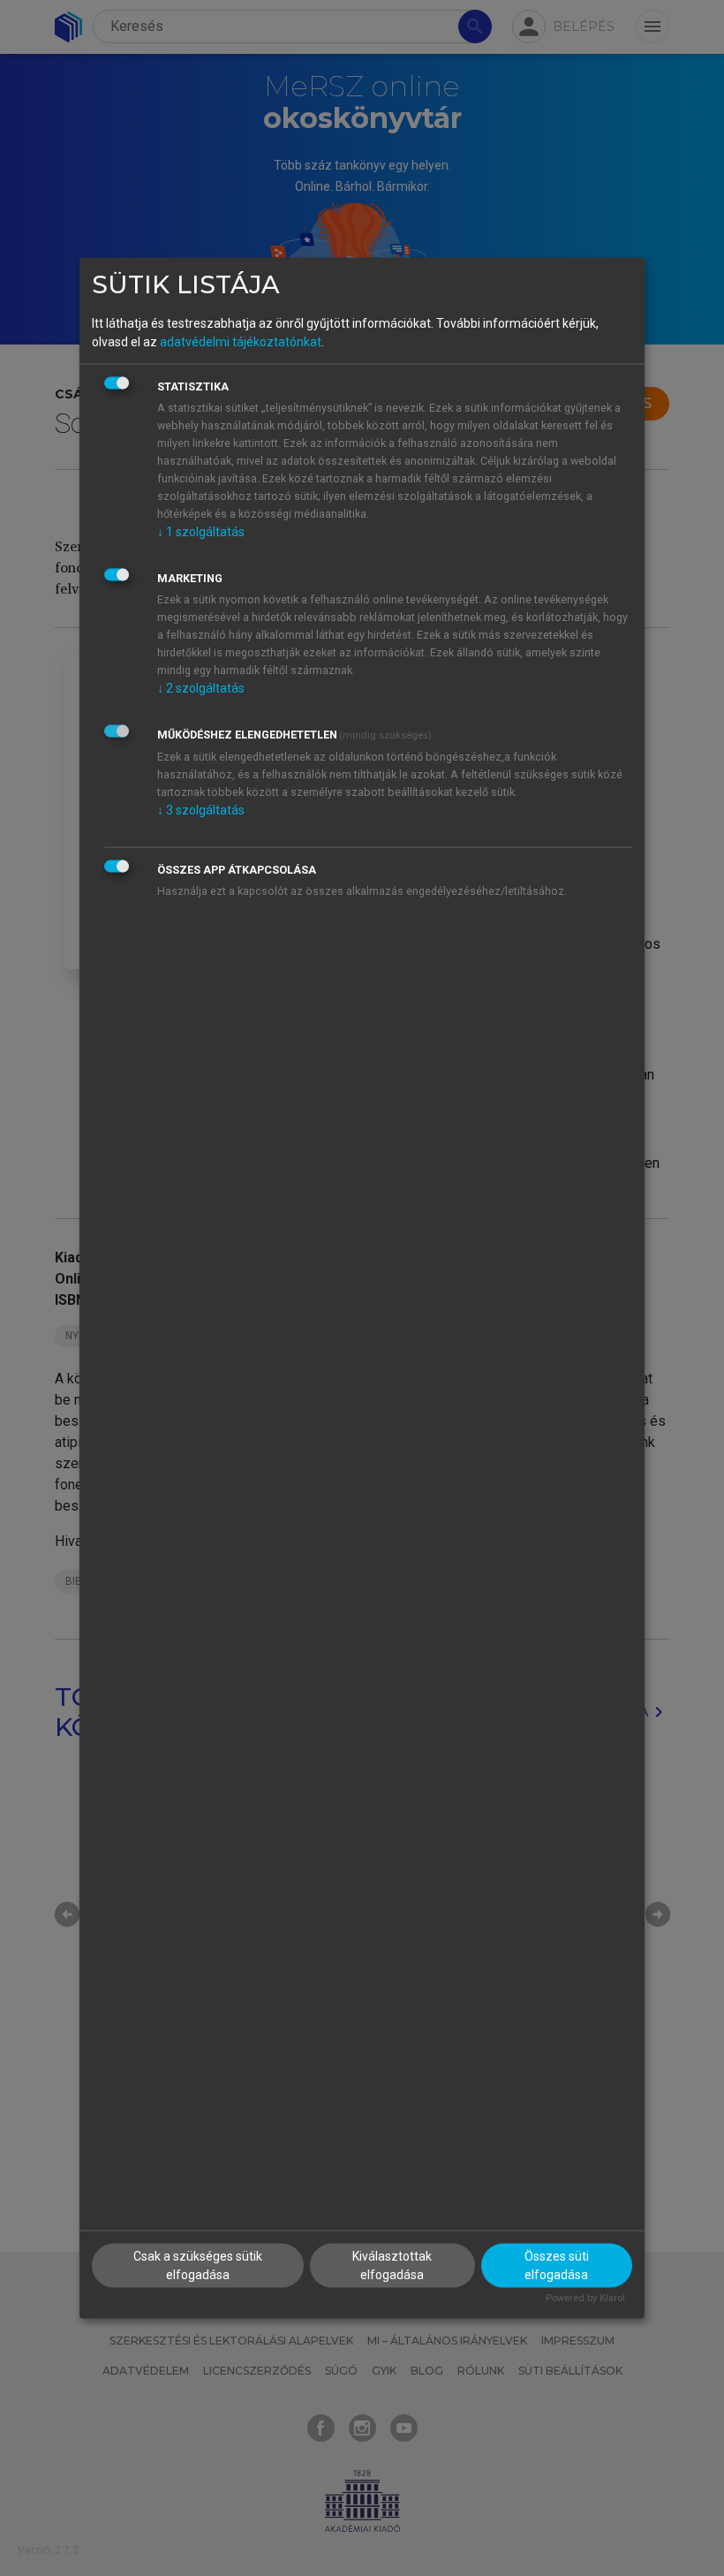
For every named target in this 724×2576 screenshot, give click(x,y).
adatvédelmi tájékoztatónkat (241, 341)
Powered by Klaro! (585, 2298)
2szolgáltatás (201, 687)
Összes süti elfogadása (557, 2265)
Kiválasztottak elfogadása (392, 2265)
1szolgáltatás (201, 531)
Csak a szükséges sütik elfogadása (198, 2265)
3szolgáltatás (201, 809)
